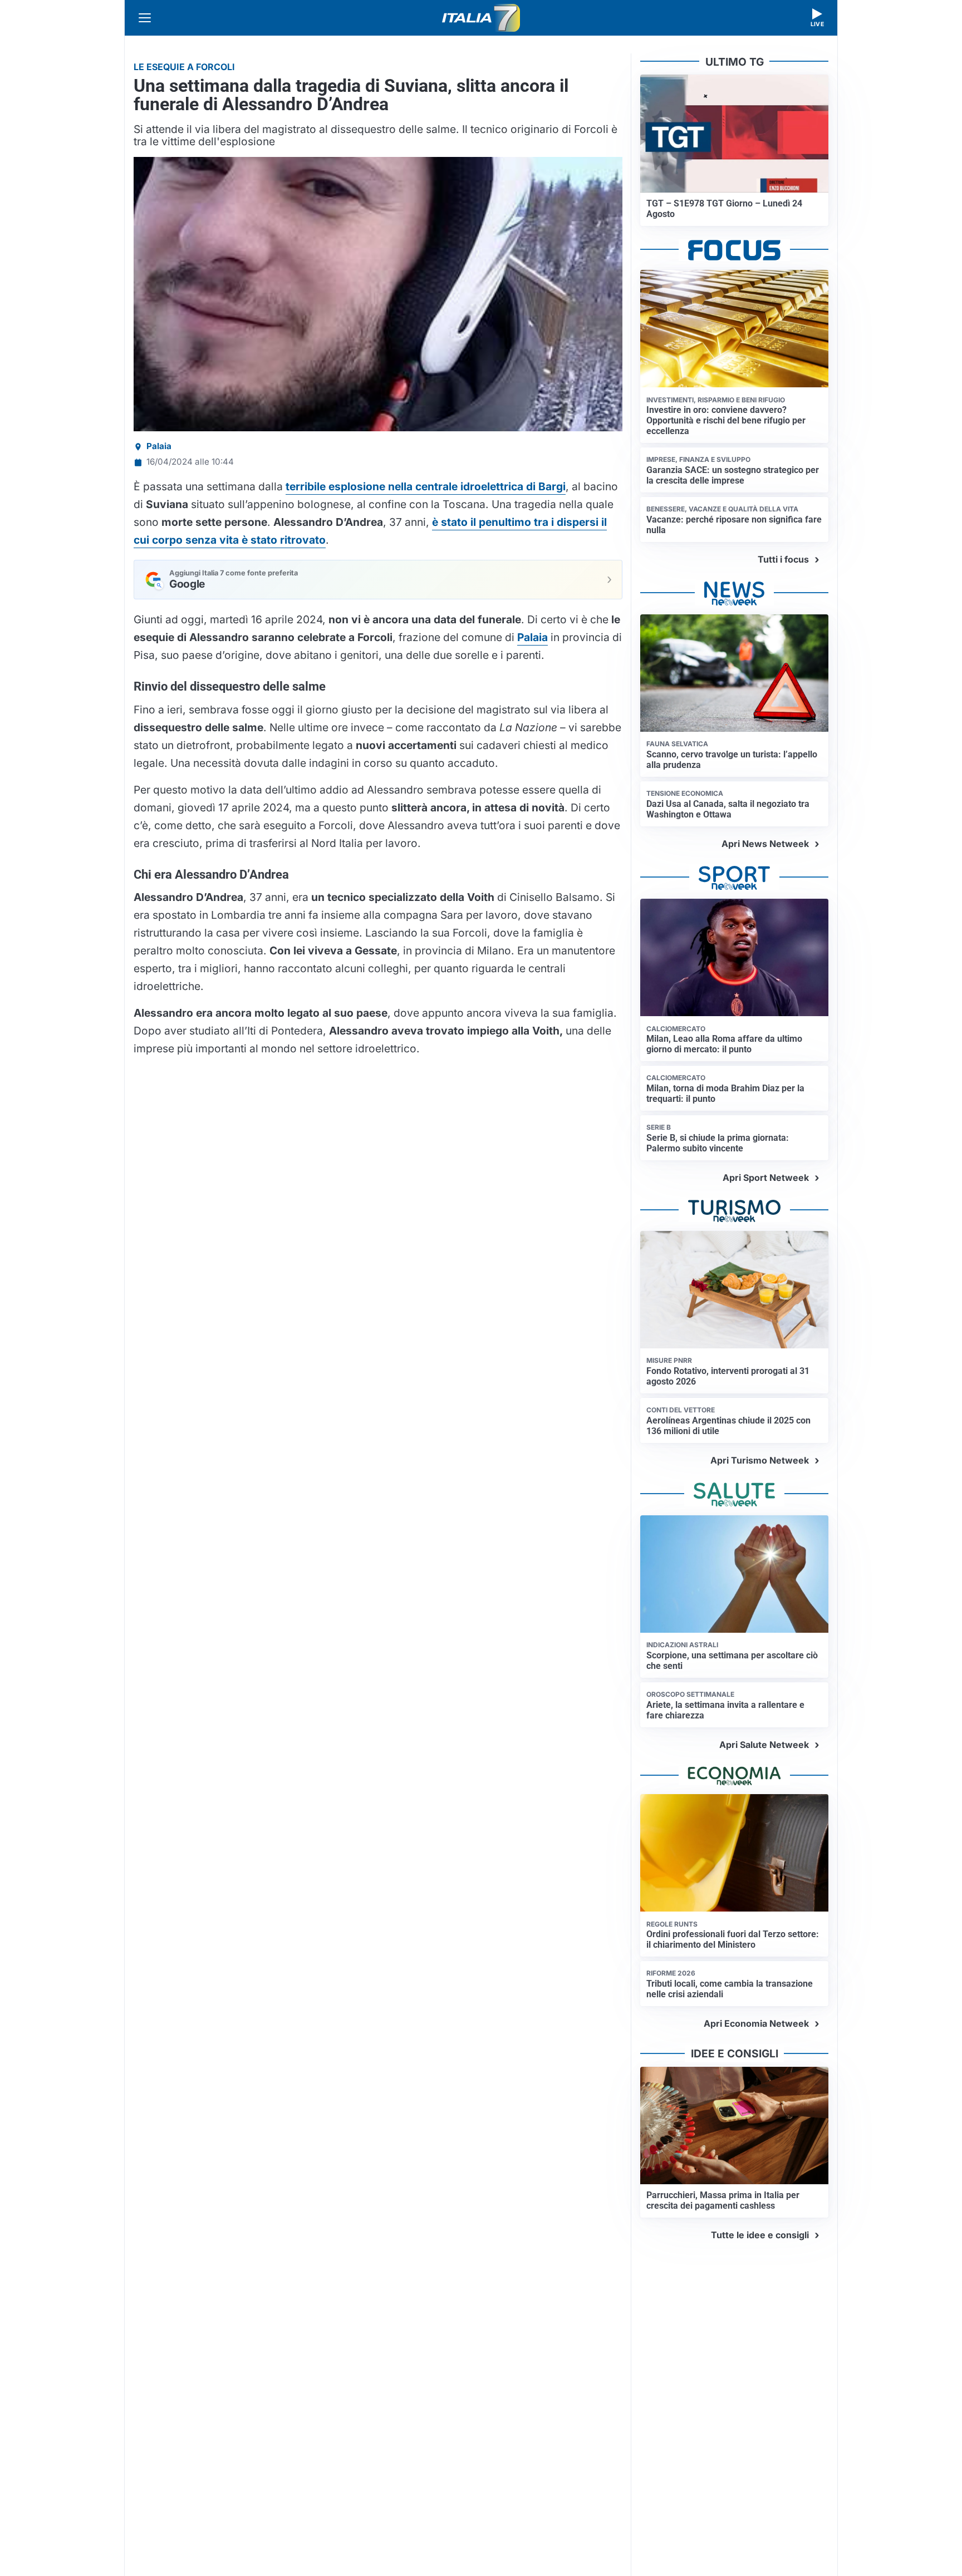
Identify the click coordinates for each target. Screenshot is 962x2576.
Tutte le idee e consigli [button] (760, 2235)
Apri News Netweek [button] (765, 844)
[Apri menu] (145, 18)
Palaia (159, 446)
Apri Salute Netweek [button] (764, 1745)
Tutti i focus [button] (783, 559)
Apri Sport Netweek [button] (766, 1178)
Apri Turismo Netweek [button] (760, 1460)
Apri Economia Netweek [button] (756, 2023)
